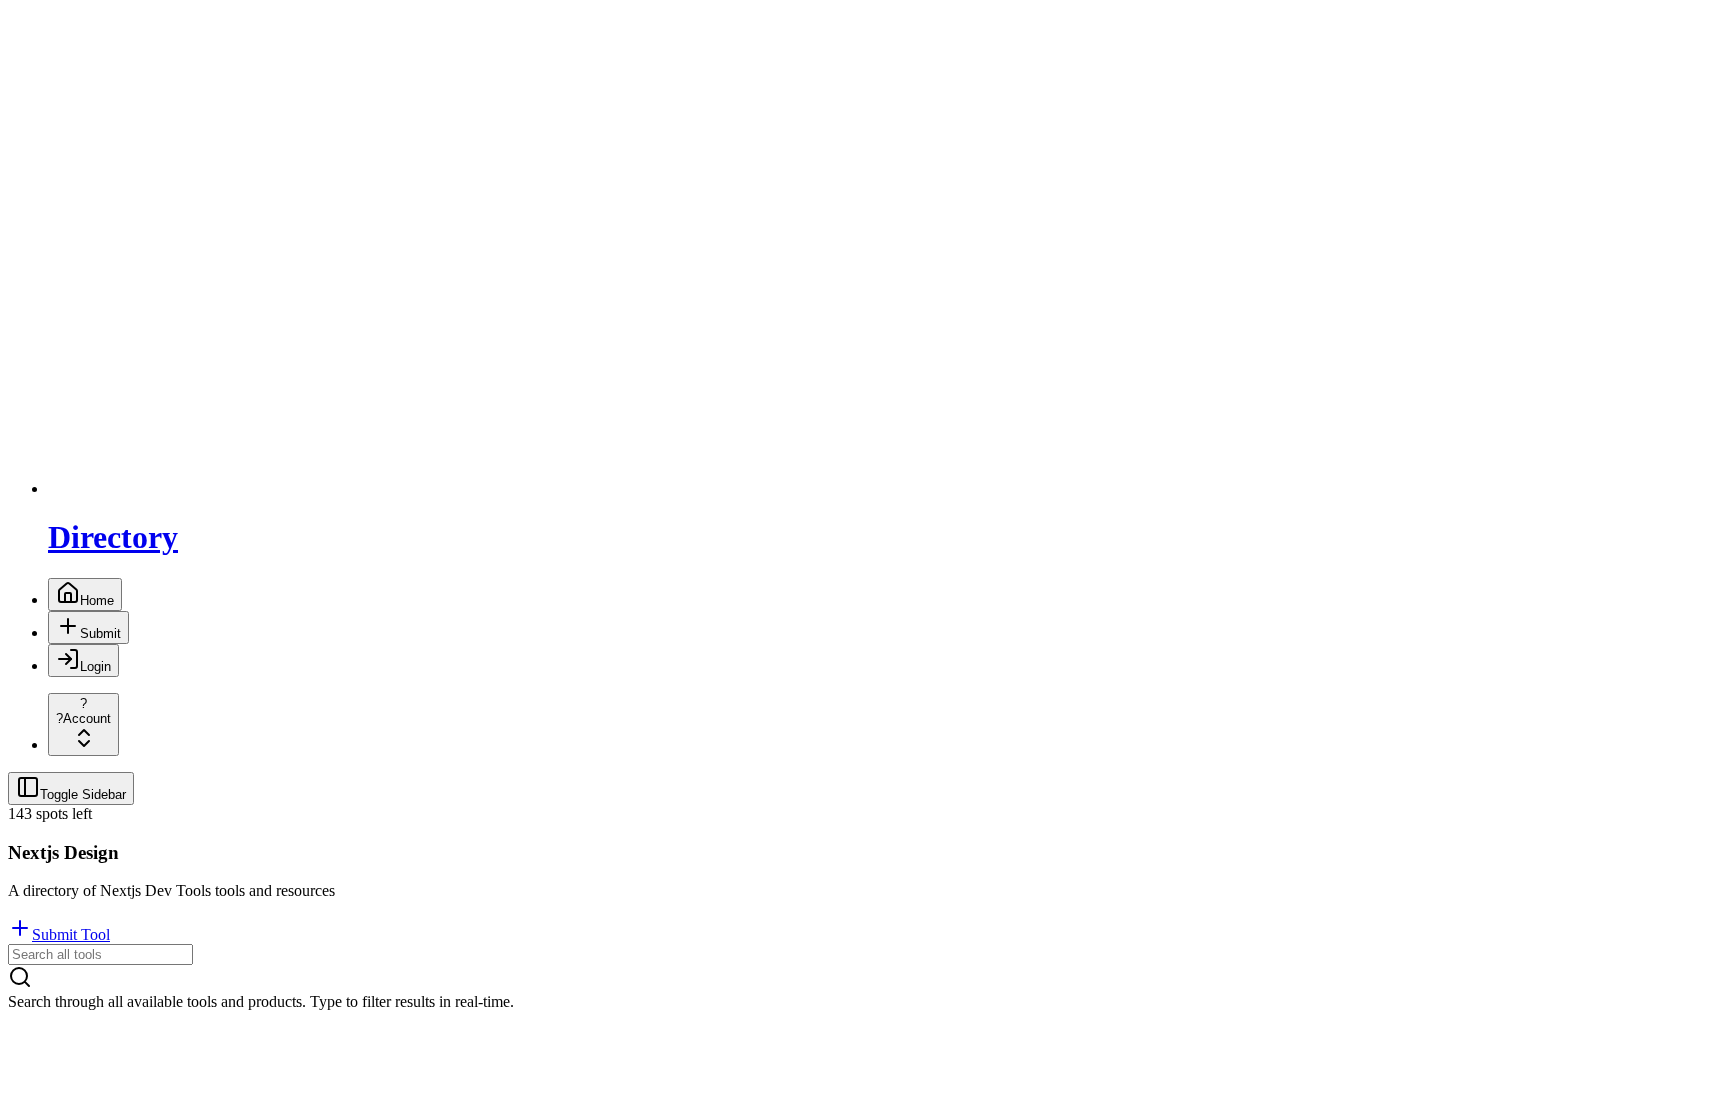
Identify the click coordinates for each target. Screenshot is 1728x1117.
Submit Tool (71, 934)
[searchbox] (100, 954)
